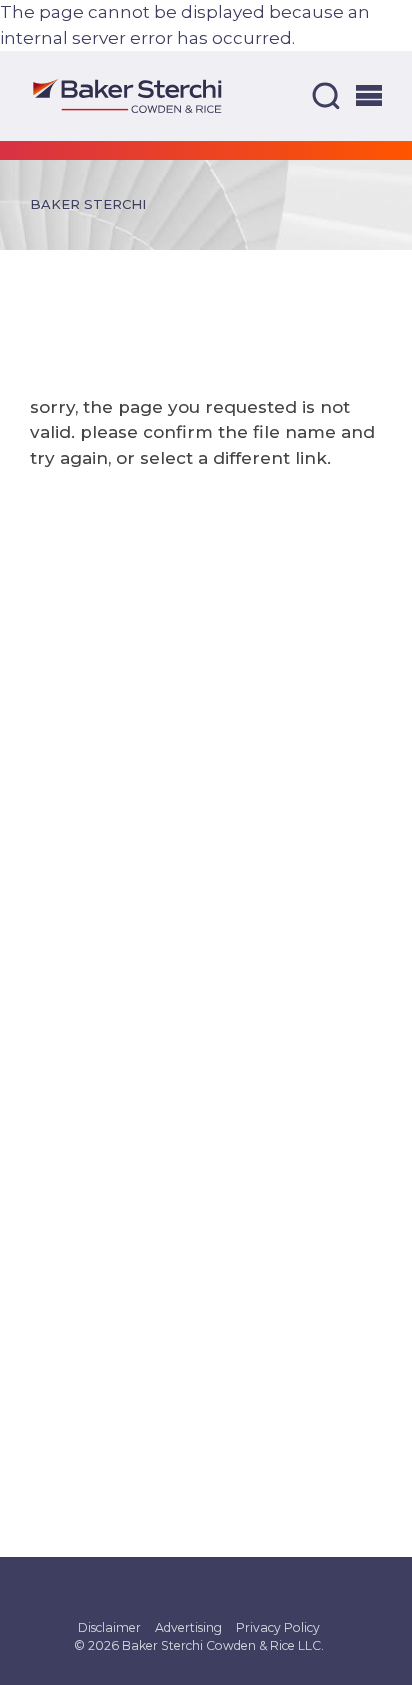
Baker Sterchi (88, 204)
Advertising (188, 1627)
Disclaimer (109, 1627)
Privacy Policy (278, 1627)
